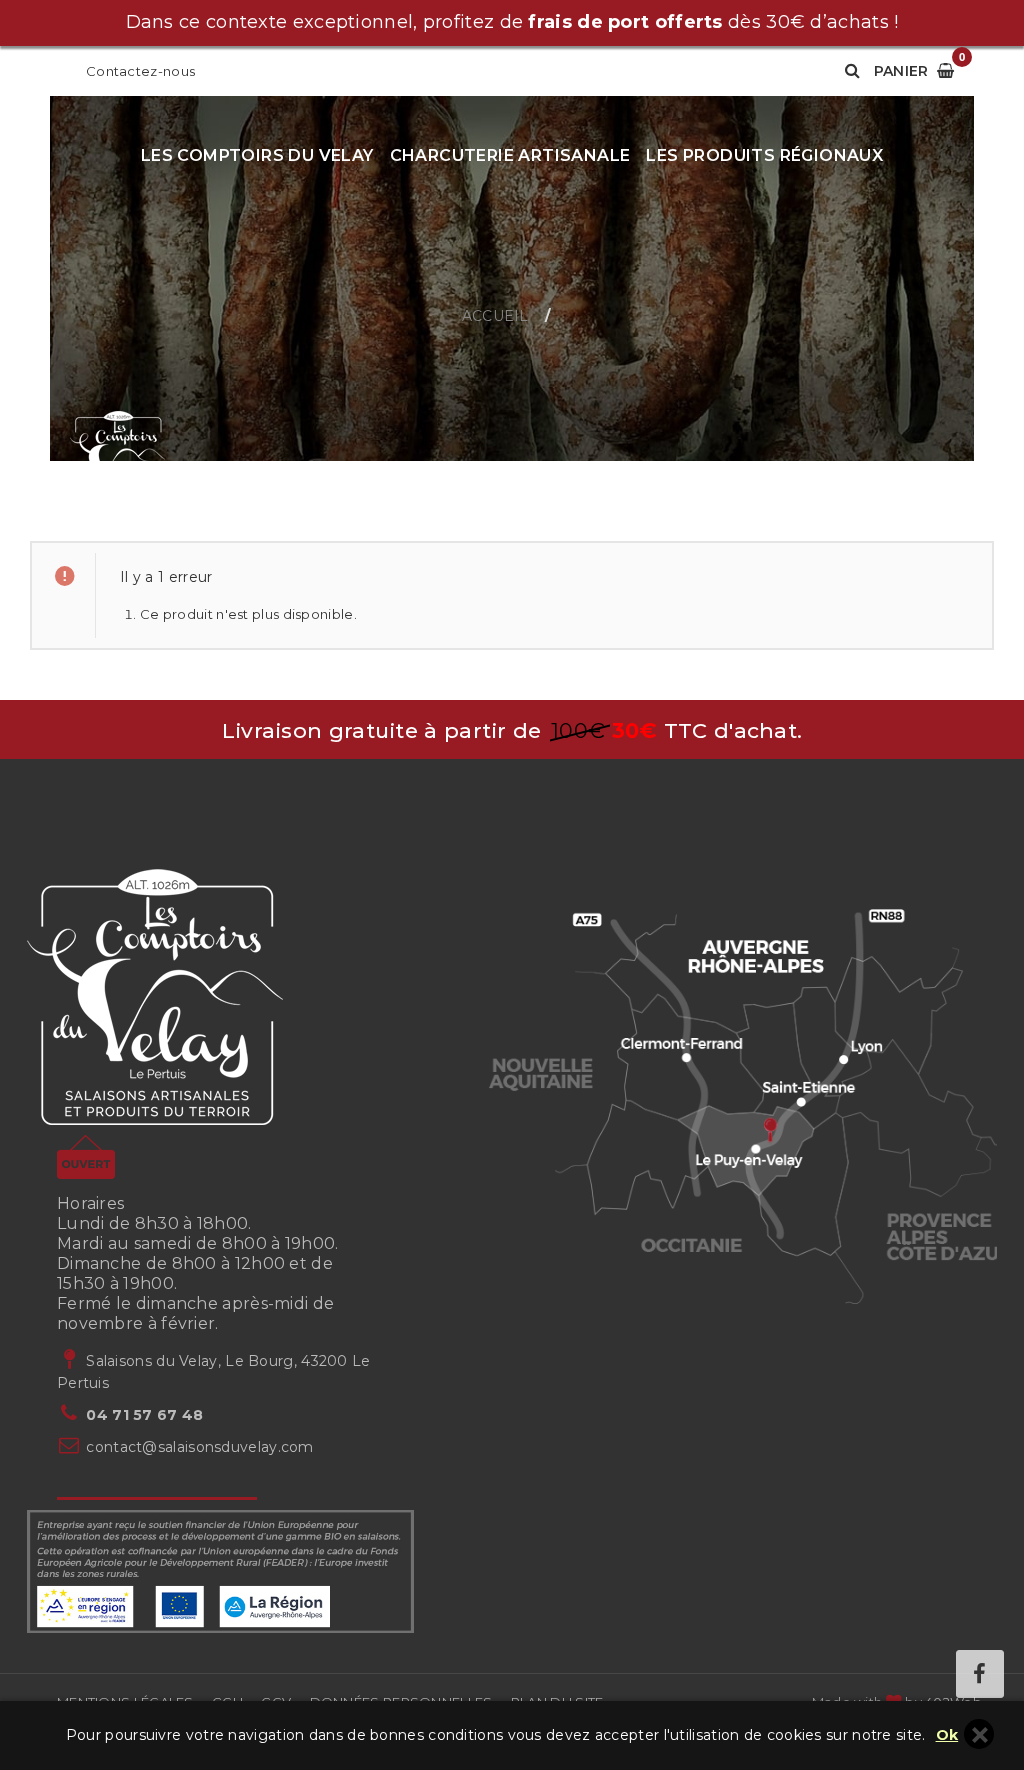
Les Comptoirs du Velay (257, 155)
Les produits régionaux (764, 155)
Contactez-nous (140, 71)
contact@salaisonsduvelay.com (199, 1447)
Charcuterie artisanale (510, 155)
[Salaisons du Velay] (117, 458)
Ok (947, 1735)
